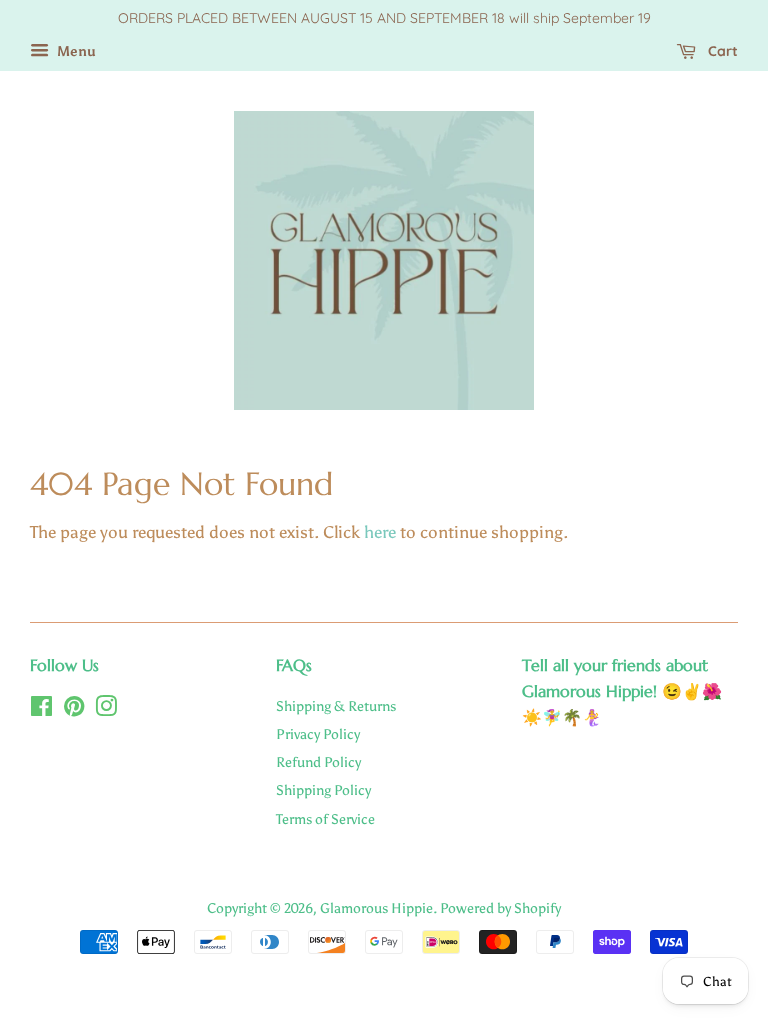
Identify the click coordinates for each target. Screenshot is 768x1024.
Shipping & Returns (336, 706)
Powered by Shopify (500, 908)
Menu (75, 51)
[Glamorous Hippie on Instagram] (106, 710)
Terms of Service (325, 819)
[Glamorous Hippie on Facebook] (41, 710)
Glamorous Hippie (376, 908)
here (380, 532)
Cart (721, 51)
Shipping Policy (323, 790)
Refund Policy (318, 762)
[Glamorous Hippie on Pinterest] (74, 710)
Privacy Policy (318, 734)
